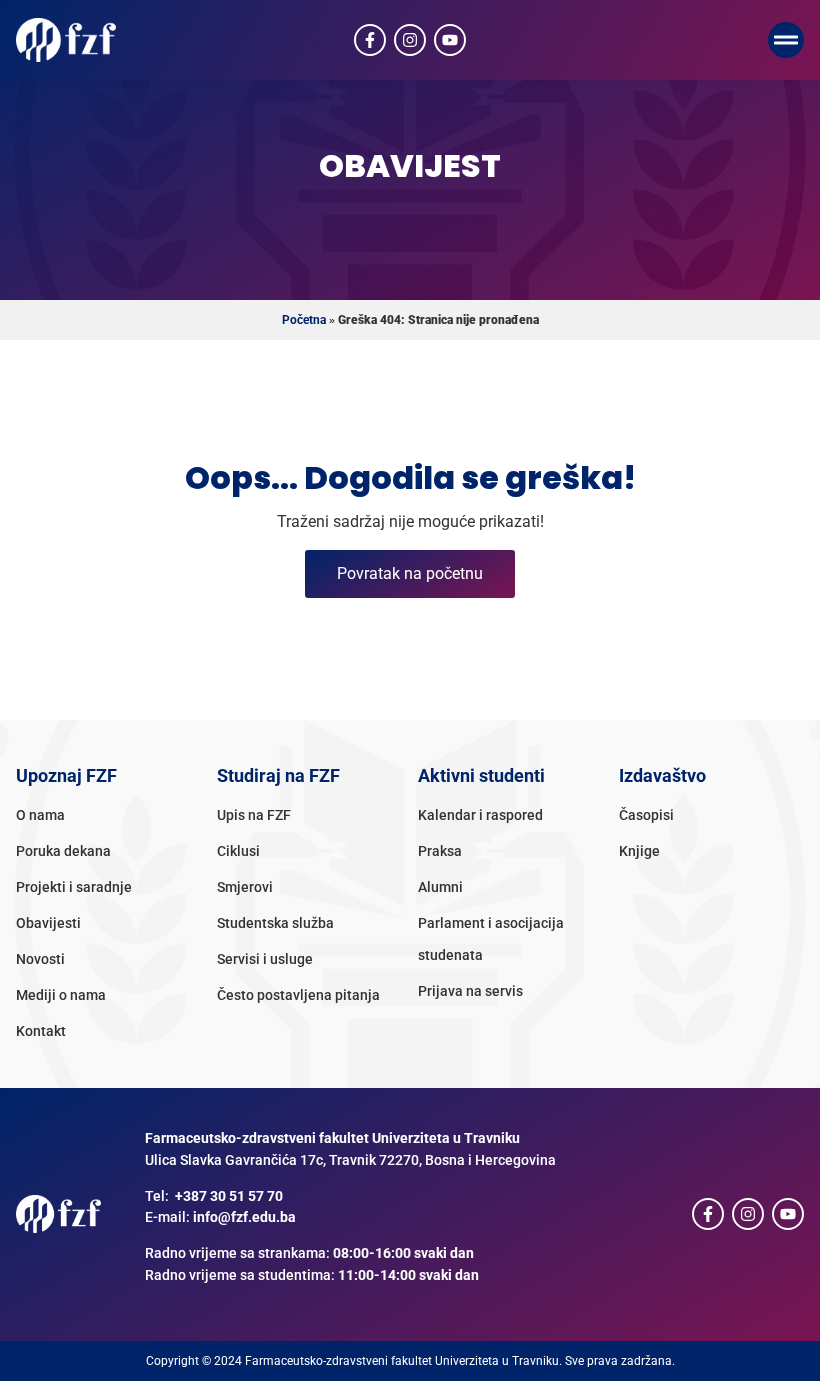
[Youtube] (450, 40)
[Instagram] (410, 40)
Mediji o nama (61, 995)
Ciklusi (238, 851)
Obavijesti (48, 923)
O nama (40, 815)
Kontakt (41, 1031)
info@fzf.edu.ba (244, 1217)
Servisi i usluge (265, 959)
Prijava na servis (470, 991)
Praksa (440, 851)
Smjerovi (245, 887)
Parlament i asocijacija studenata (491, 939)
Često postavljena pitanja (298, 995)
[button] (786, 40)
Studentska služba (275, 923)
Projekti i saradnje (74, 887)
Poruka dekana (63, 851)
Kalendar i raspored (480, 815)
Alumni (440, 887)
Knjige (639, 851)
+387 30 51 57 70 (229, 1196)
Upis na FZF (254, 815)
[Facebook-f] (370, 40)
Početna (304, 320)
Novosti (40, 959)
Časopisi (646, 815)
